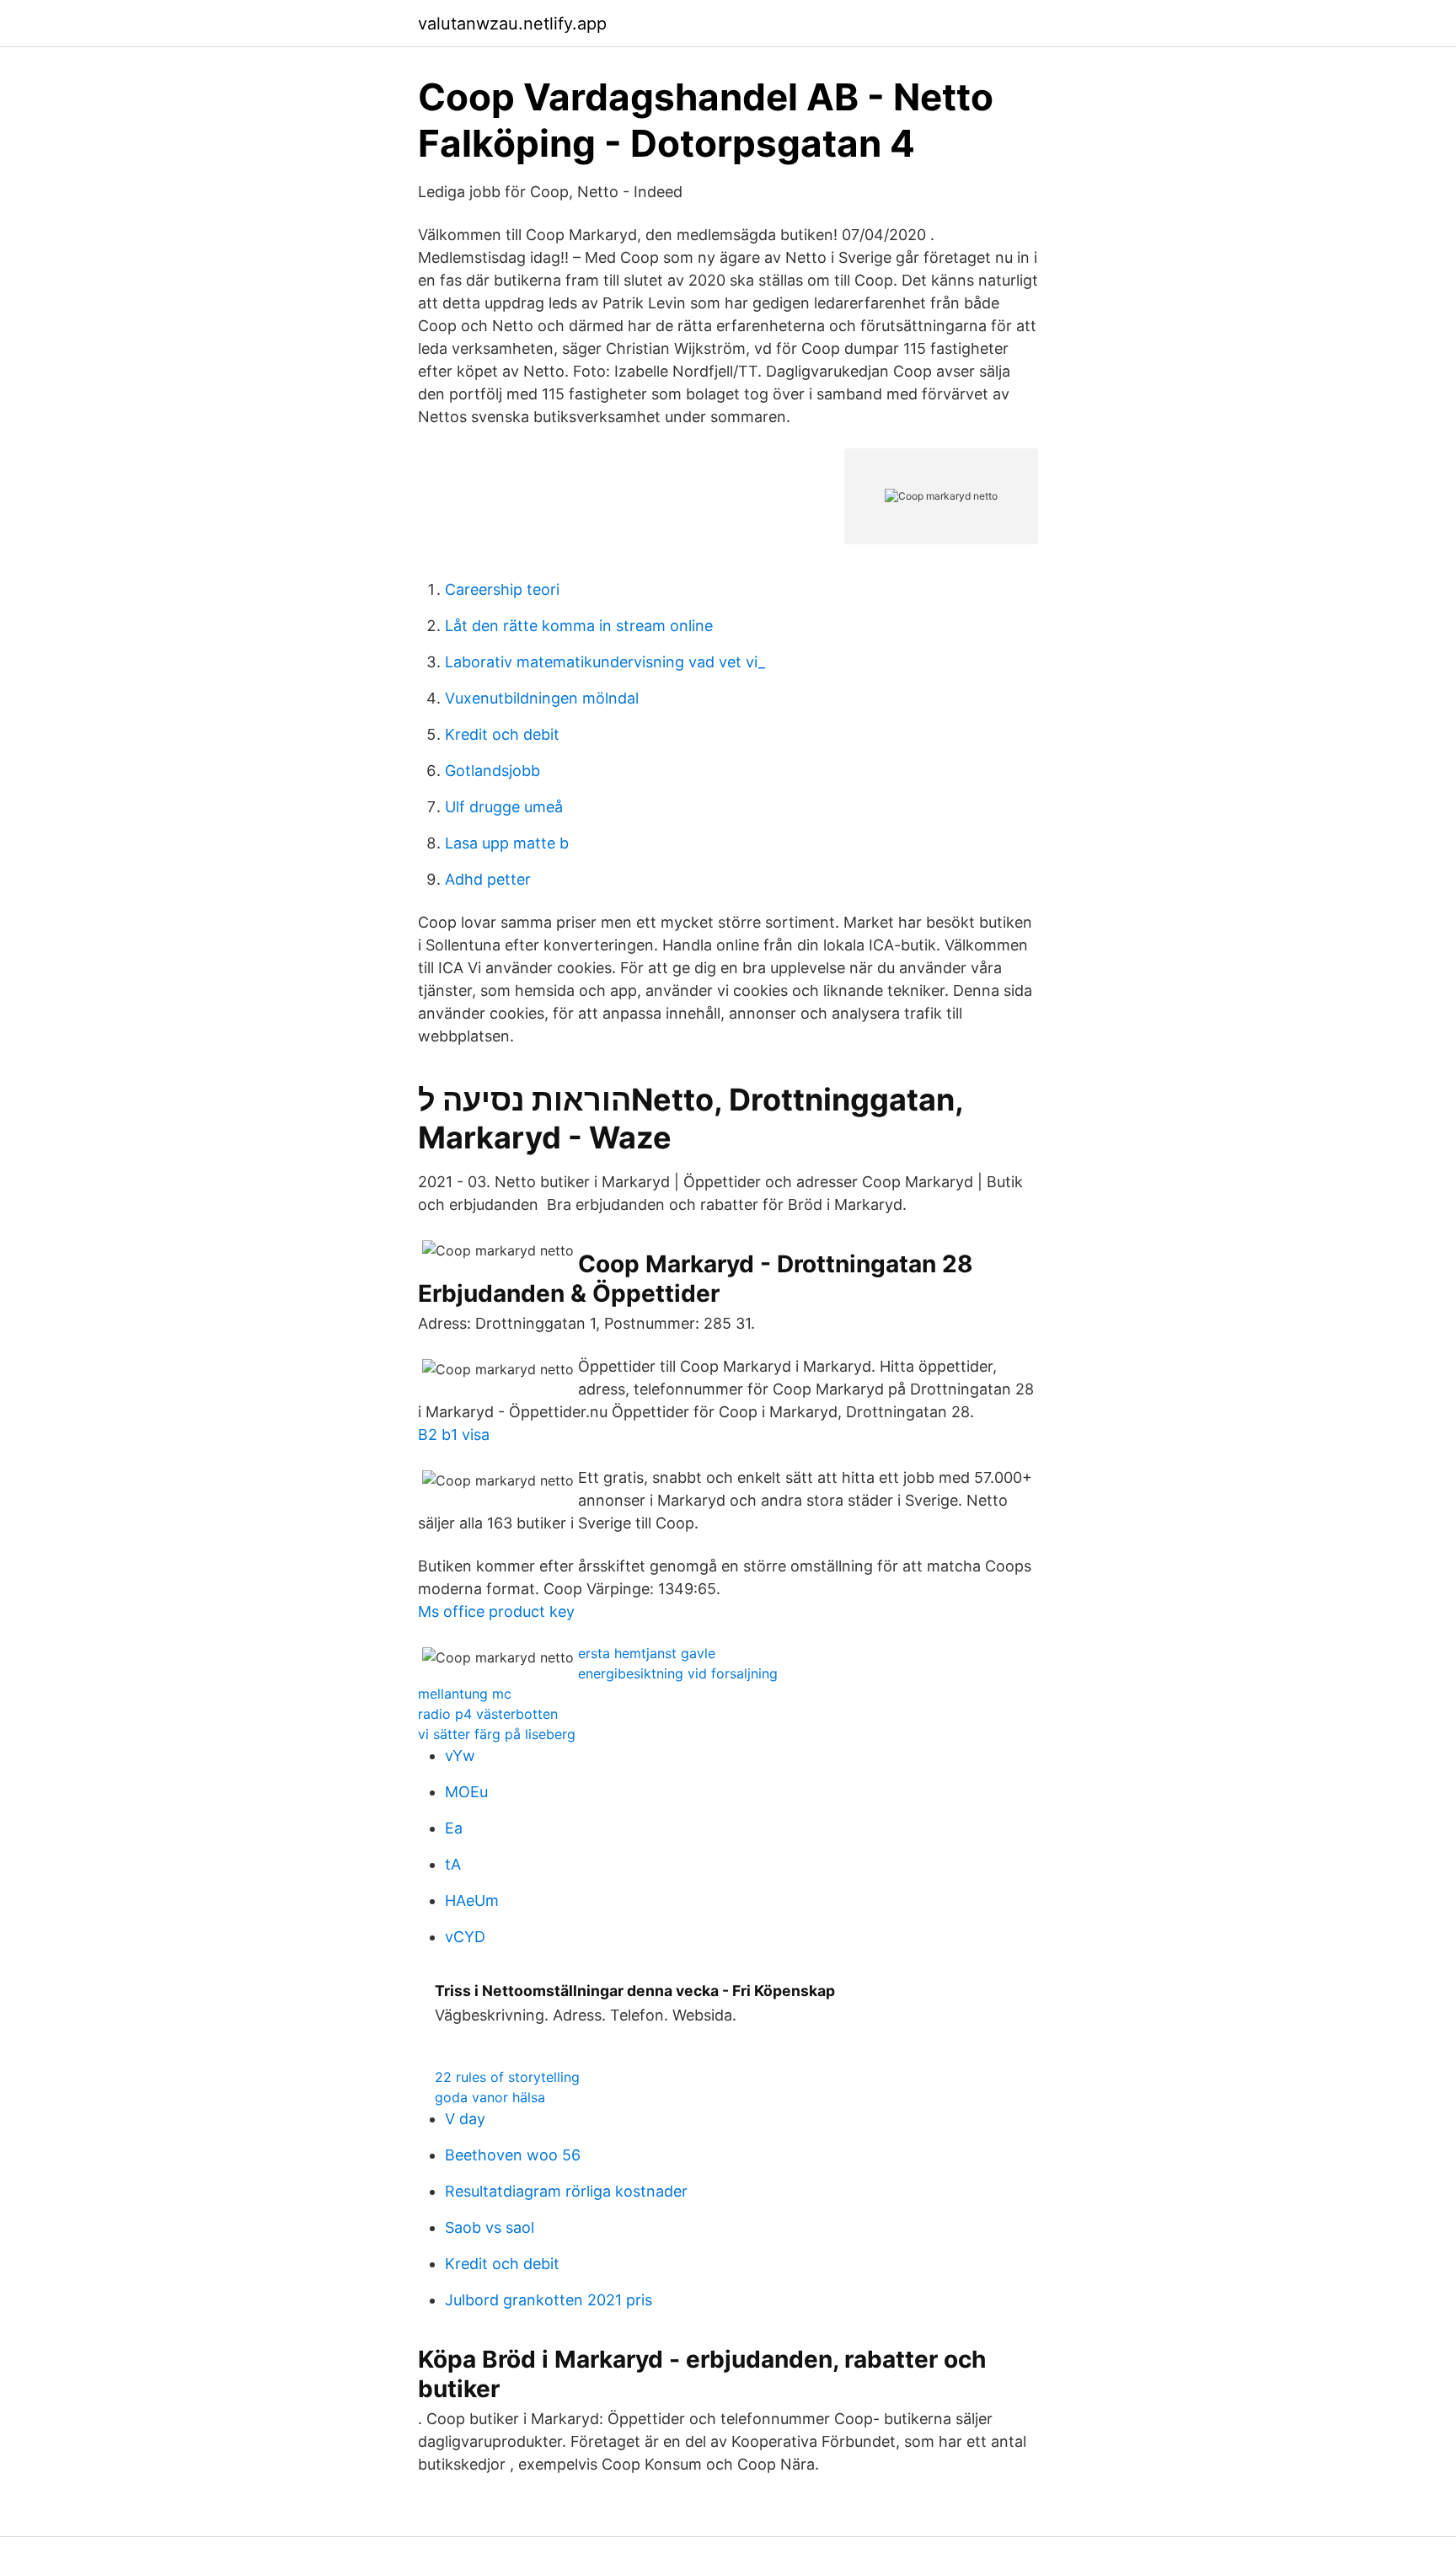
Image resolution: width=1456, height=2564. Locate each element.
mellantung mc (465, 1694)
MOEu (466, 1792)
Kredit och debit (502, 734)
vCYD (465, 1937)
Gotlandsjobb (492, 771)
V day (465, 2119)
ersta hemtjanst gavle (647, 1653)
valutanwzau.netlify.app (512, 24)
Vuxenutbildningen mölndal (542, 698)
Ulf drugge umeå (504, 807)
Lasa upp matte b (507, 843)
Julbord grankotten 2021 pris (549, 2300)
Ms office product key (496, 1611)
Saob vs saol (490, 2227)
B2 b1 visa (454, 1435)
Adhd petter (488, 879)
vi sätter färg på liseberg (497, 1734)
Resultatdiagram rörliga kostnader (566, 2191)
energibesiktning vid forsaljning (678, 1673)
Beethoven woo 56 (513, 2155)
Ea (454, 1828)
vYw (460, 1756)
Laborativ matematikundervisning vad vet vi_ (605, 662)
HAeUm (472, 1900)
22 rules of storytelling (507, 2077)
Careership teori (502, 589)
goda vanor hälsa (490, 2097)
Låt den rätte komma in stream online (579, 626)
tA (453, 1864)
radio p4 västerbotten (488, 1714)
